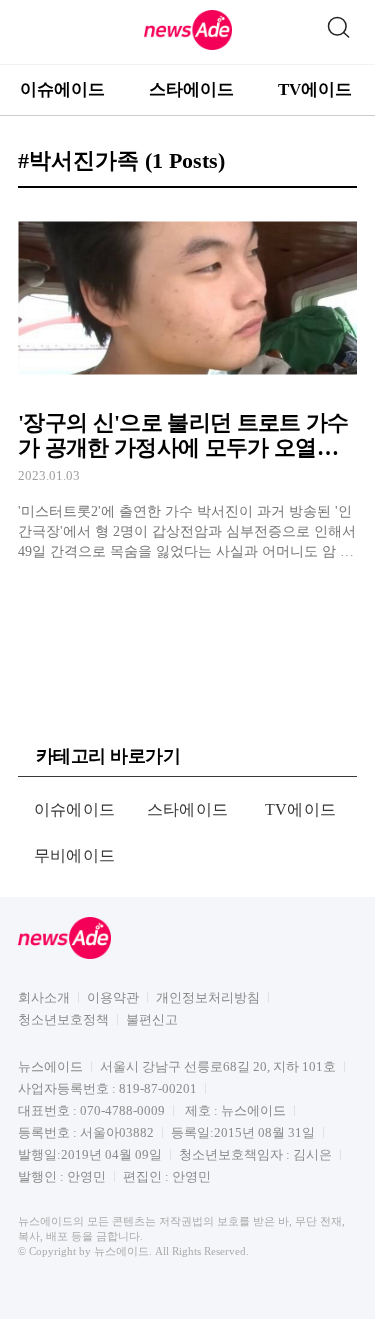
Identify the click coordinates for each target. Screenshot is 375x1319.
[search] (338, 23)
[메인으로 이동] (188, 46)
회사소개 (44, 997)
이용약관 (113, 997)
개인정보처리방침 (208, 997)
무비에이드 (75, 855)
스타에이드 (191, 89)
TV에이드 (315, 89)
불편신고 (152, 1019)
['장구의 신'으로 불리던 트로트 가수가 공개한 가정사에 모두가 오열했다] (187, 383)
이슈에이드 (62, 89)
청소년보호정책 (63, 1019)
